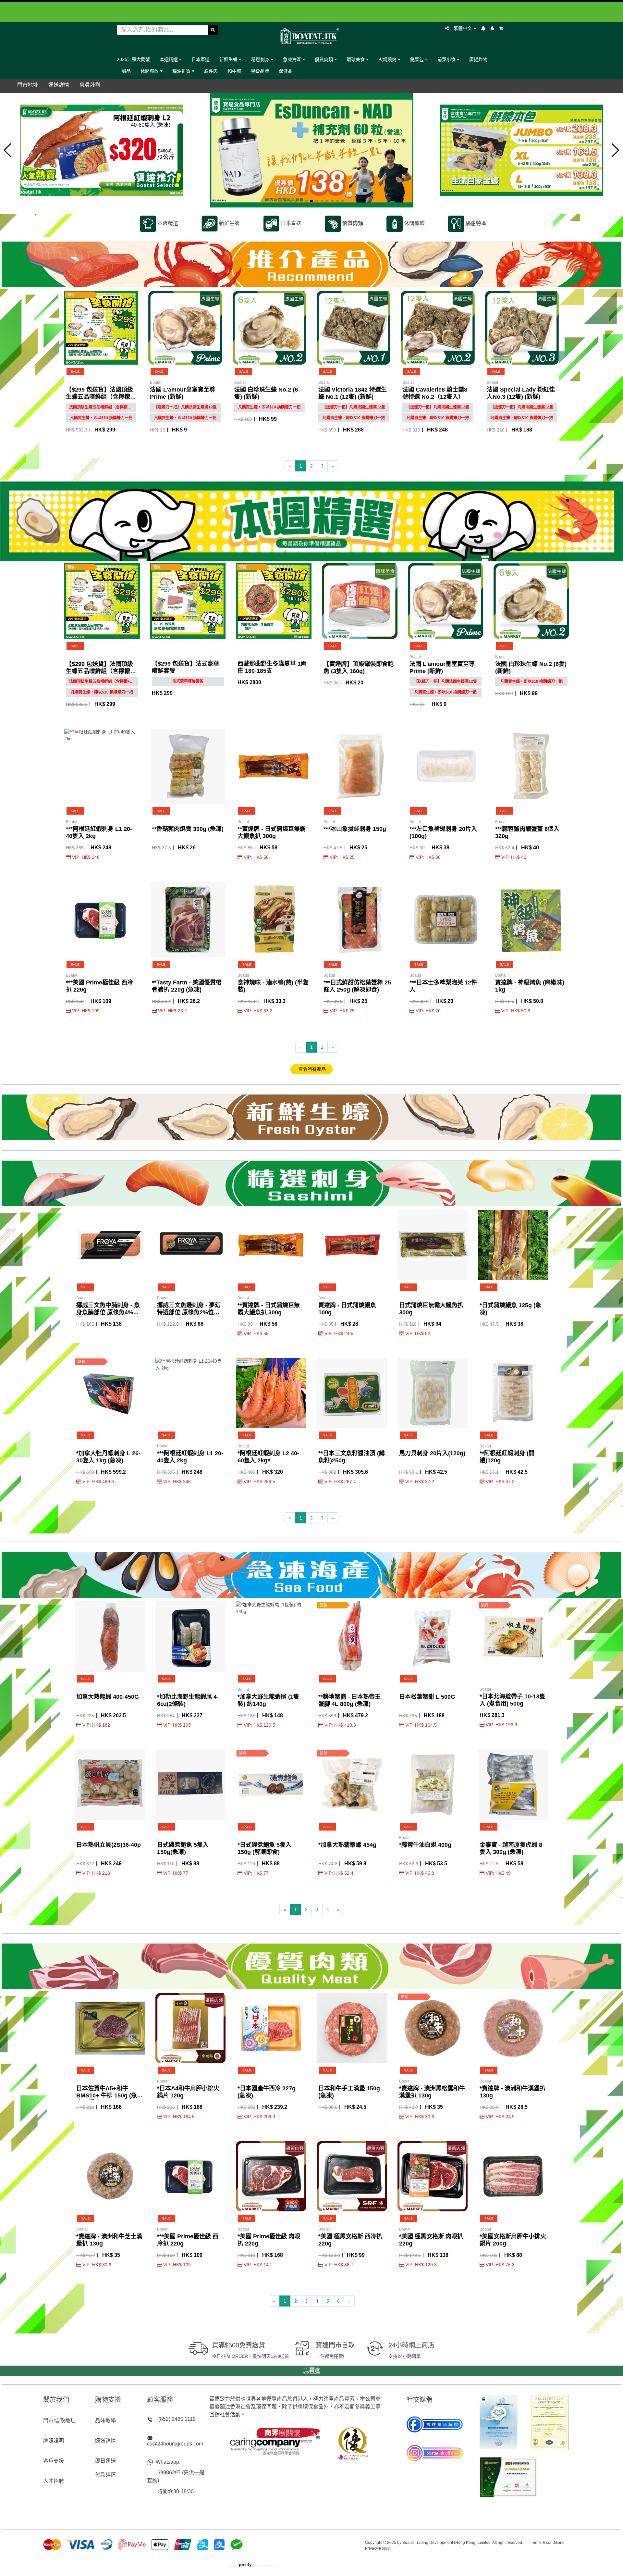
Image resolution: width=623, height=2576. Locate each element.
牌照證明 (54, 2441)
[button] (8, 150)
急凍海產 (293, 59)
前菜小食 (447, 59)
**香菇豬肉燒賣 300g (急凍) (188, 829)
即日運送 (105, 2461)
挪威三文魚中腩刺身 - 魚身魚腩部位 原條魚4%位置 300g (108, 1312)
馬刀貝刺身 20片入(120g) (432, 1453)
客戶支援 (54, 2461)
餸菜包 (418, 59)
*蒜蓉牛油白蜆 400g (425, 1845)
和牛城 (234, 71)
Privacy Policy (377, 2548)
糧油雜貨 (182, 71)
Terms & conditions (548, 2543)
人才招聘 (54, 2481)
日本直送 (201, 59)
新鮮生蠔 (229, 59)
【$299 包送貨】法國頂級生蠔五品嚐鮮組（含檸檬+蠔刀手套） (99, 397)
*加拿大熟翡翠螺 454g (347, 1845)
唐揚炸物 (478, 59)
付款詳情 (105, 2475)
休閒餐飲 (150, 71)
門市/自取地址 (59, 2421)
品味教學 (105, 2421)
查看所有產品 (311, 1069)
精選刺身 (261, 59)
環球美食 (356, 59)
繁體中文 (463, 28)
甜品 (126, 71)
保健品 (286, 71)
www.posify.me (387, 2564)
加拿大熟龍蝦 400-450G (108, 1697)
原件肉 (211, 71)
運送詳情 (105, 2441)
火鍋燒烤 (388, 59)
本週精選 (169, 59)
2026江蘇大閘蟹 (133, 59)
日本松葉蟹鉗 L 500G (427, 1697)
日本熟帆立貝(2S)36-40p (109, 1845)
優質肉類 (324, 59)
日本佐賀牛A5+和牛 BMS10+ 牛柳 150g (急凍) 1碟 (107, 2095)
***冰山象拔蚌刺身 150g (355, 829)
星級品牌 (260, 71)
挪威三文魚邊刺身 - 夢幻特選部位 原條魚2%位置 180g (189, 1312)
